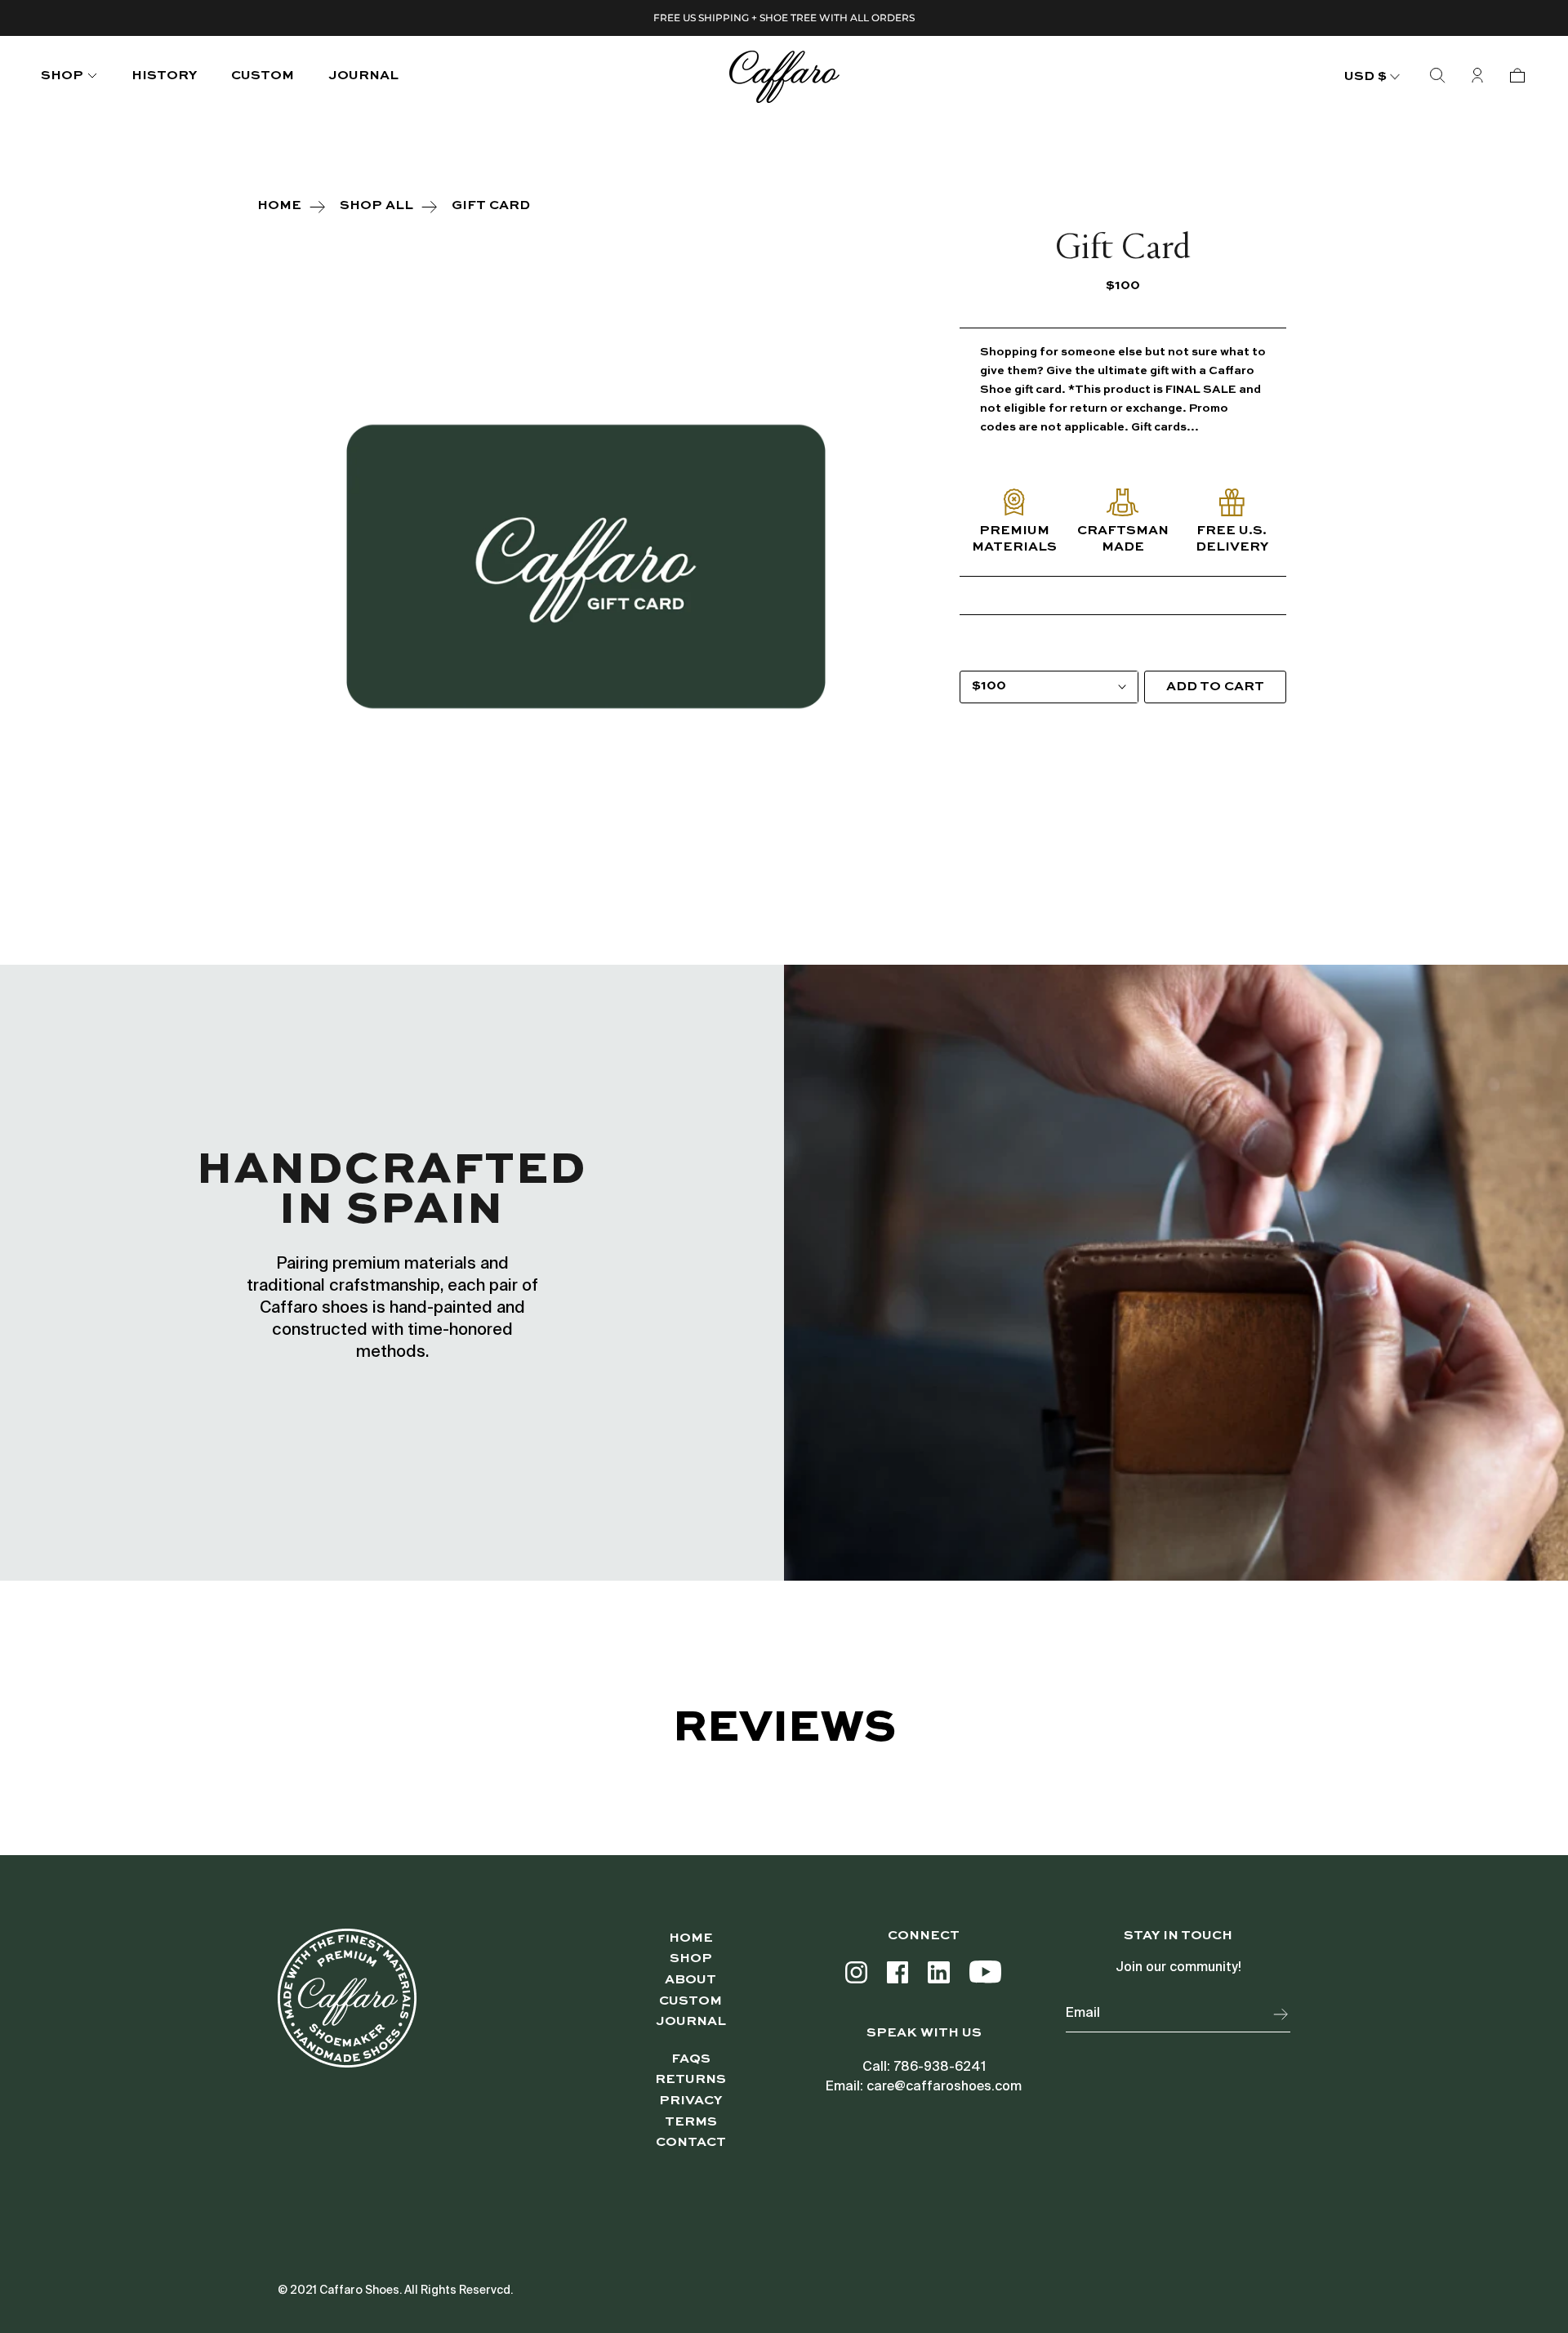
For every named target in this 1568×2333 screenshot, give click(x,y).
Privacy (690, 2101)
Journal (363, 76)
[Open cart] (1517, 76)
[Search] (1437, 76)
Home (691, 1938)
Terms (691, 2122)
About (690, 1980)
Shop (62, 76)
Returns (690, 2080)
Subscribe (1281, 2014)
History (164, 76)
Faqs (691, 2059)
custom (263, 76)
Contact (691, 2143)
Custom (690, 2001)
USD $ (1365, 77)
